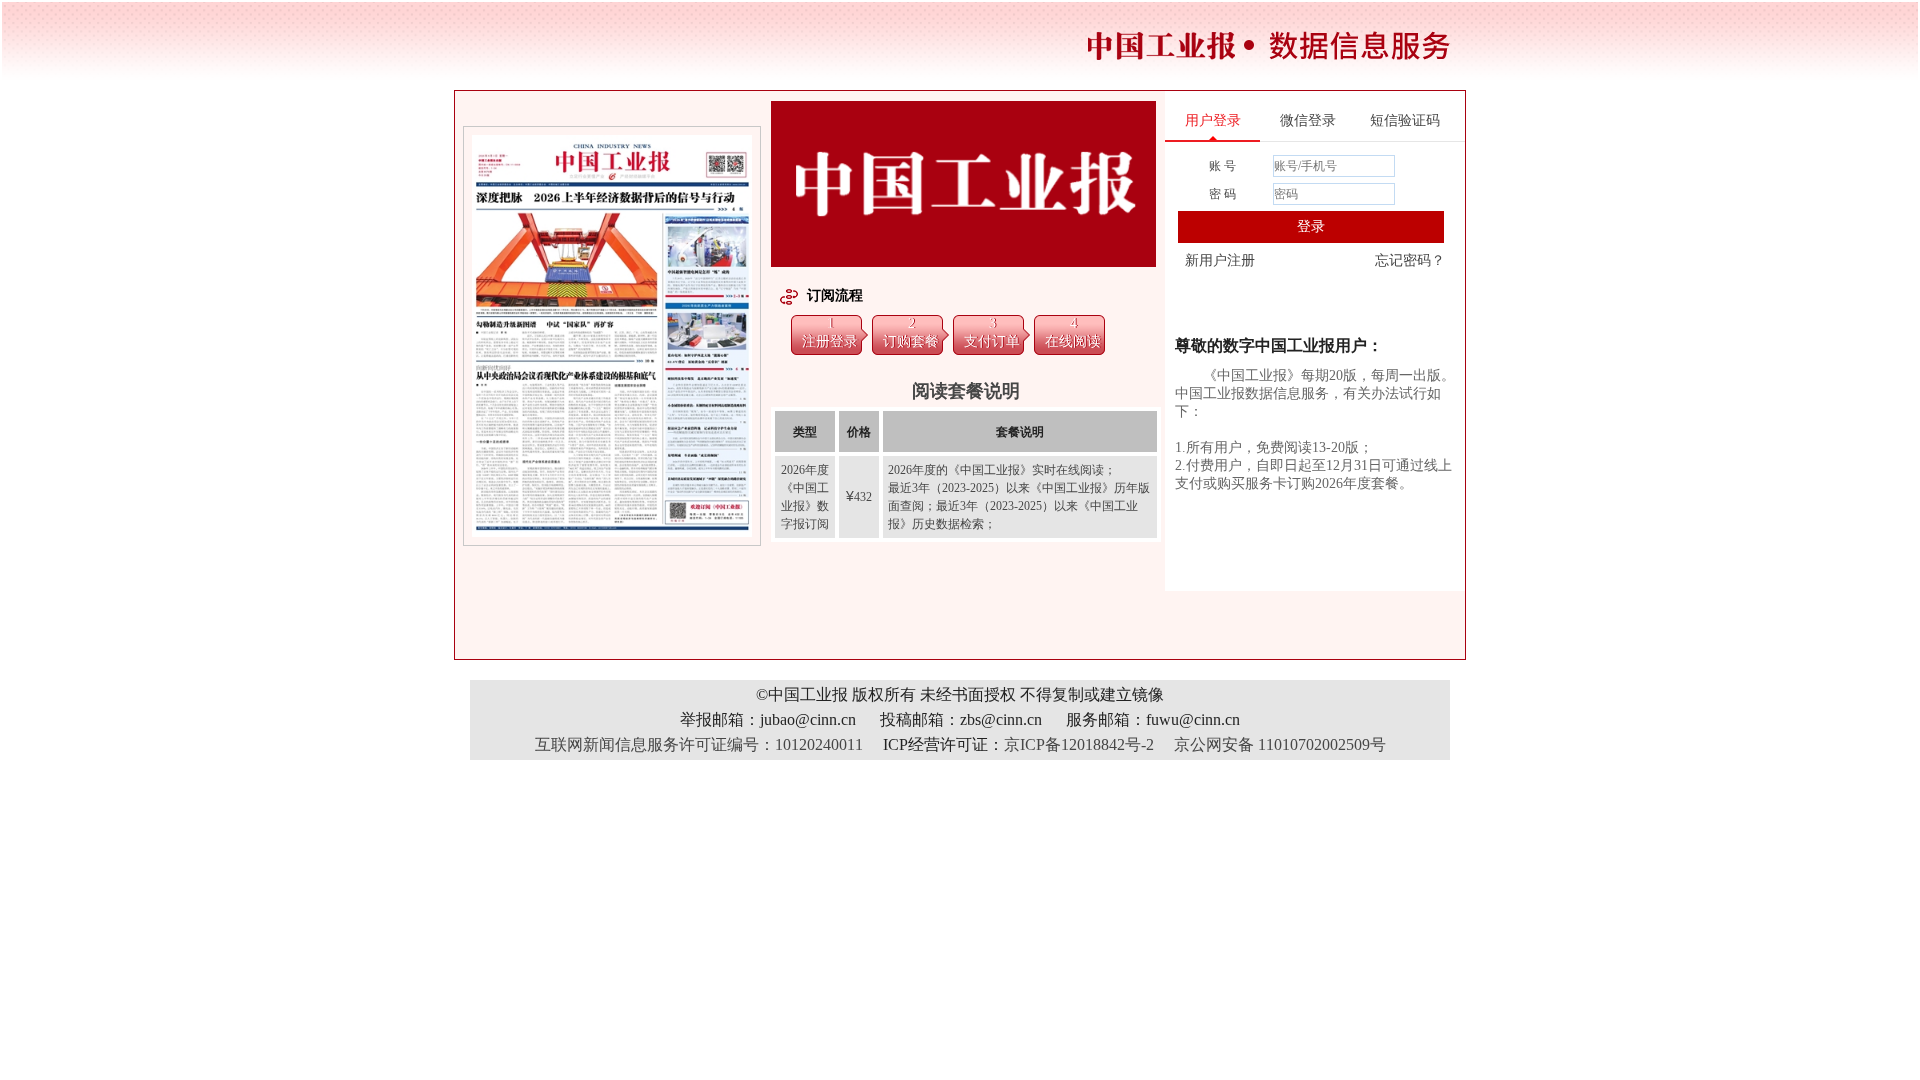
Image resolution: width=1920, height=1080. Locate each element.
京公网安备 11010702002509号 (1280, 744)
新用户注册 (1220, 260)
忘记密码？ (1410, 260)
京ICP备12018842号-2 (1079, 744)
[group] (613, 336)
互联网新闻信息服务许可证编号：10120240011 (699, 744)
